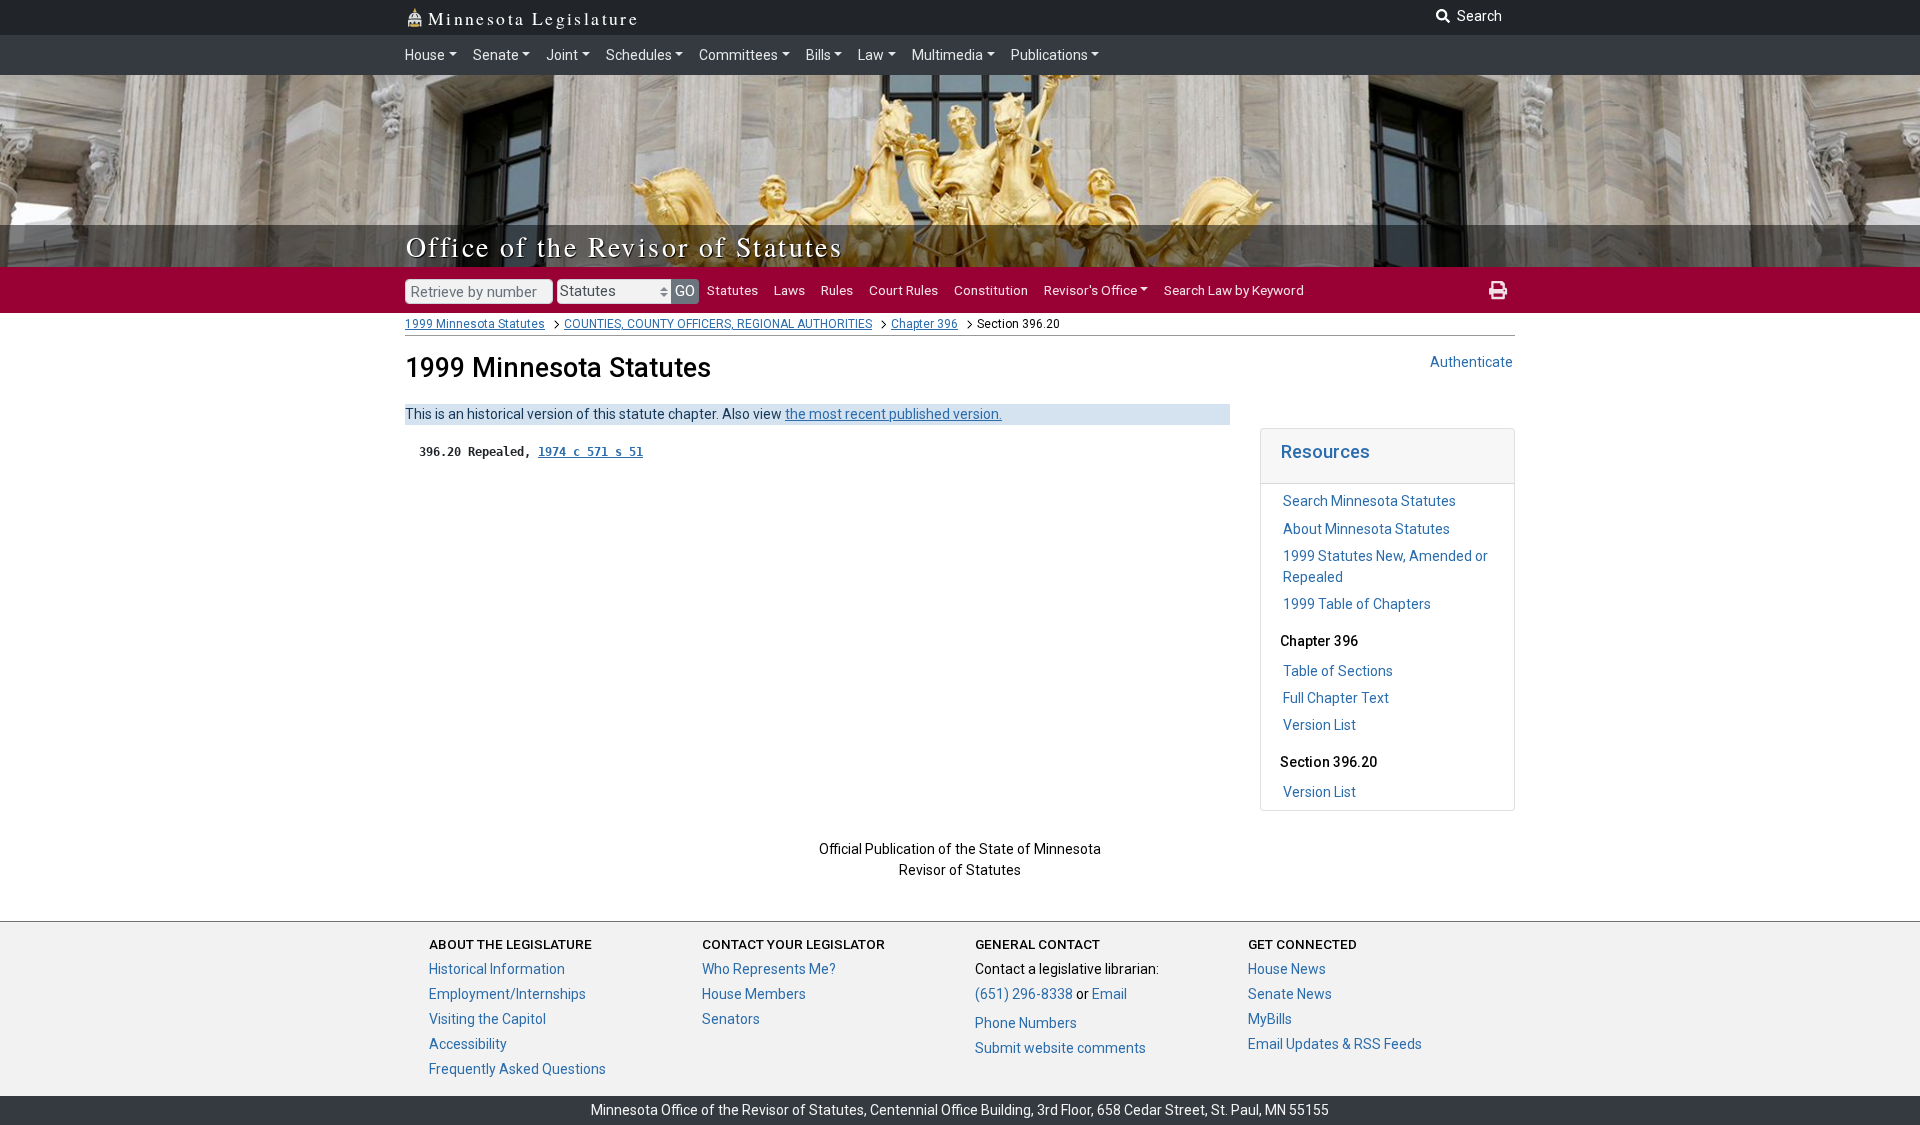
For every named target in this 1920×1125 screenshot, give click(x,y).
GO (685, 291)
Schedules (639, 55)
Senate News (1290, 994)
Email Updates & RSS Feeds (1335, 1044)
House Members (754, 994)
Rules (837, 290)
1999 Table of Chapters (1357, 604)
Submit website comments (1060, 1048)
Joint (562, 55)
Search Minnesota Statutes (1369, 501)
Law (871, 55)
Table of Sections (1338, 671)
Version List (1319, 725)
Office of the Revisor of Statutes (624, 246)
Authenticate (1471, 362)
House (425, 55)
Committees (738, 55)
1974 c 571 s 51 (590, 452)
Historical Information (497, 969)
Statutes (732, 290)
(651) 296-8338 (1024, 994)
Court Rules (903, 290)
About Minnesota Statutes (1366, 529)
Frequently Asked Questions (517, 1069)
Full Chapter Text (1336, 698)
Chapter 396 (924, 324)
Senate (496, 55)
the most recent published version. (893, 414)
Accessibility (468, 1044)
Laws (789, 290)
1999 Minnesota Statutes (475, 324)
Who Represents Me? (769, 969)
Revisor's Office (1090, 290)
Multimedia (947, 55)
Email (1109, 994)
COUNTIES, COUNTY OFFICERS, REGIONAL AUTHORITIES (718, 324)
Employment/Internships (507, 994)
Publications (1049, 55)
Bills (818, 55)
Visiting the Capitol (487, 1019)
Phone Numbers (1026, 1023)
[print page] (1498, 290)
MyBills (1270, 1019)
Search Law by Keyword (1234, 290)
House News (1287, 969)
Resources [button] (1325, 451)
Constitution (991, 290)
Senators (731, 1019)
